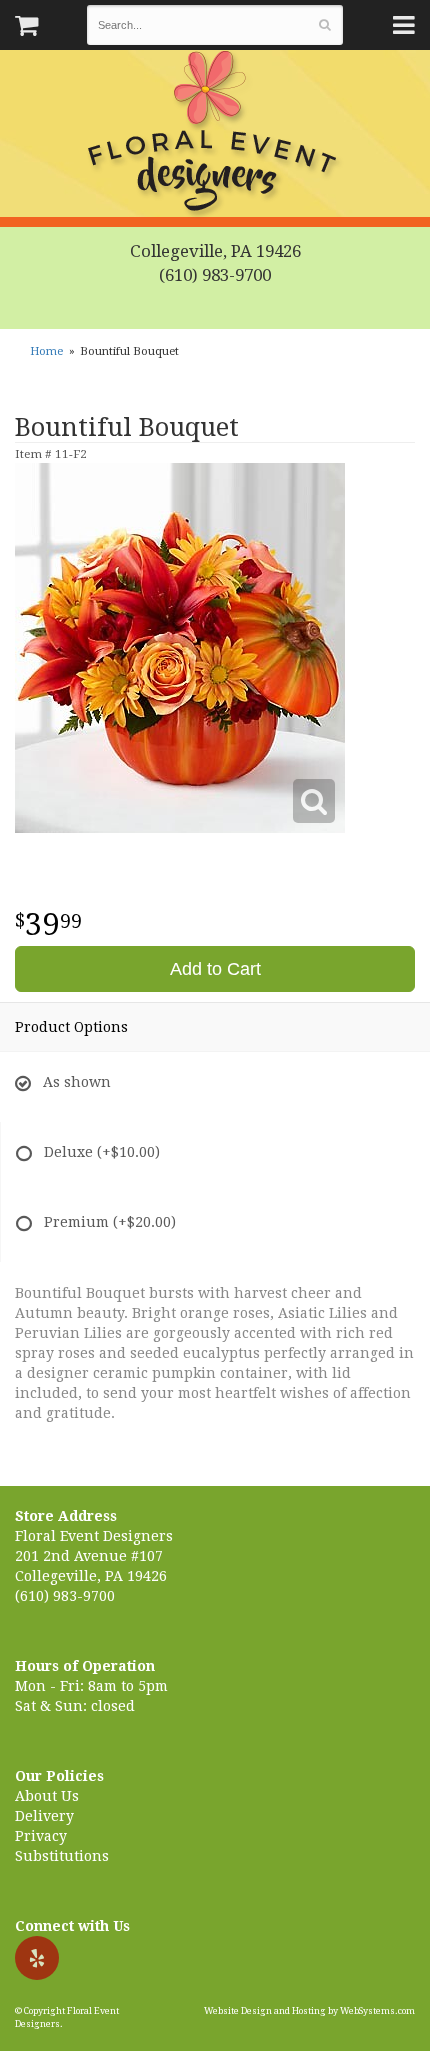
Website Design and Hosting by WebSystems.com (309, 2011)
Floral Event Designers (215, 135)
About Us (47, 1796)
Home (46, 351)
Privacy (41, 1836)
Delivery (44, 1816)
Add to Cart (215, 969)
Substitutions (62, 1856)
